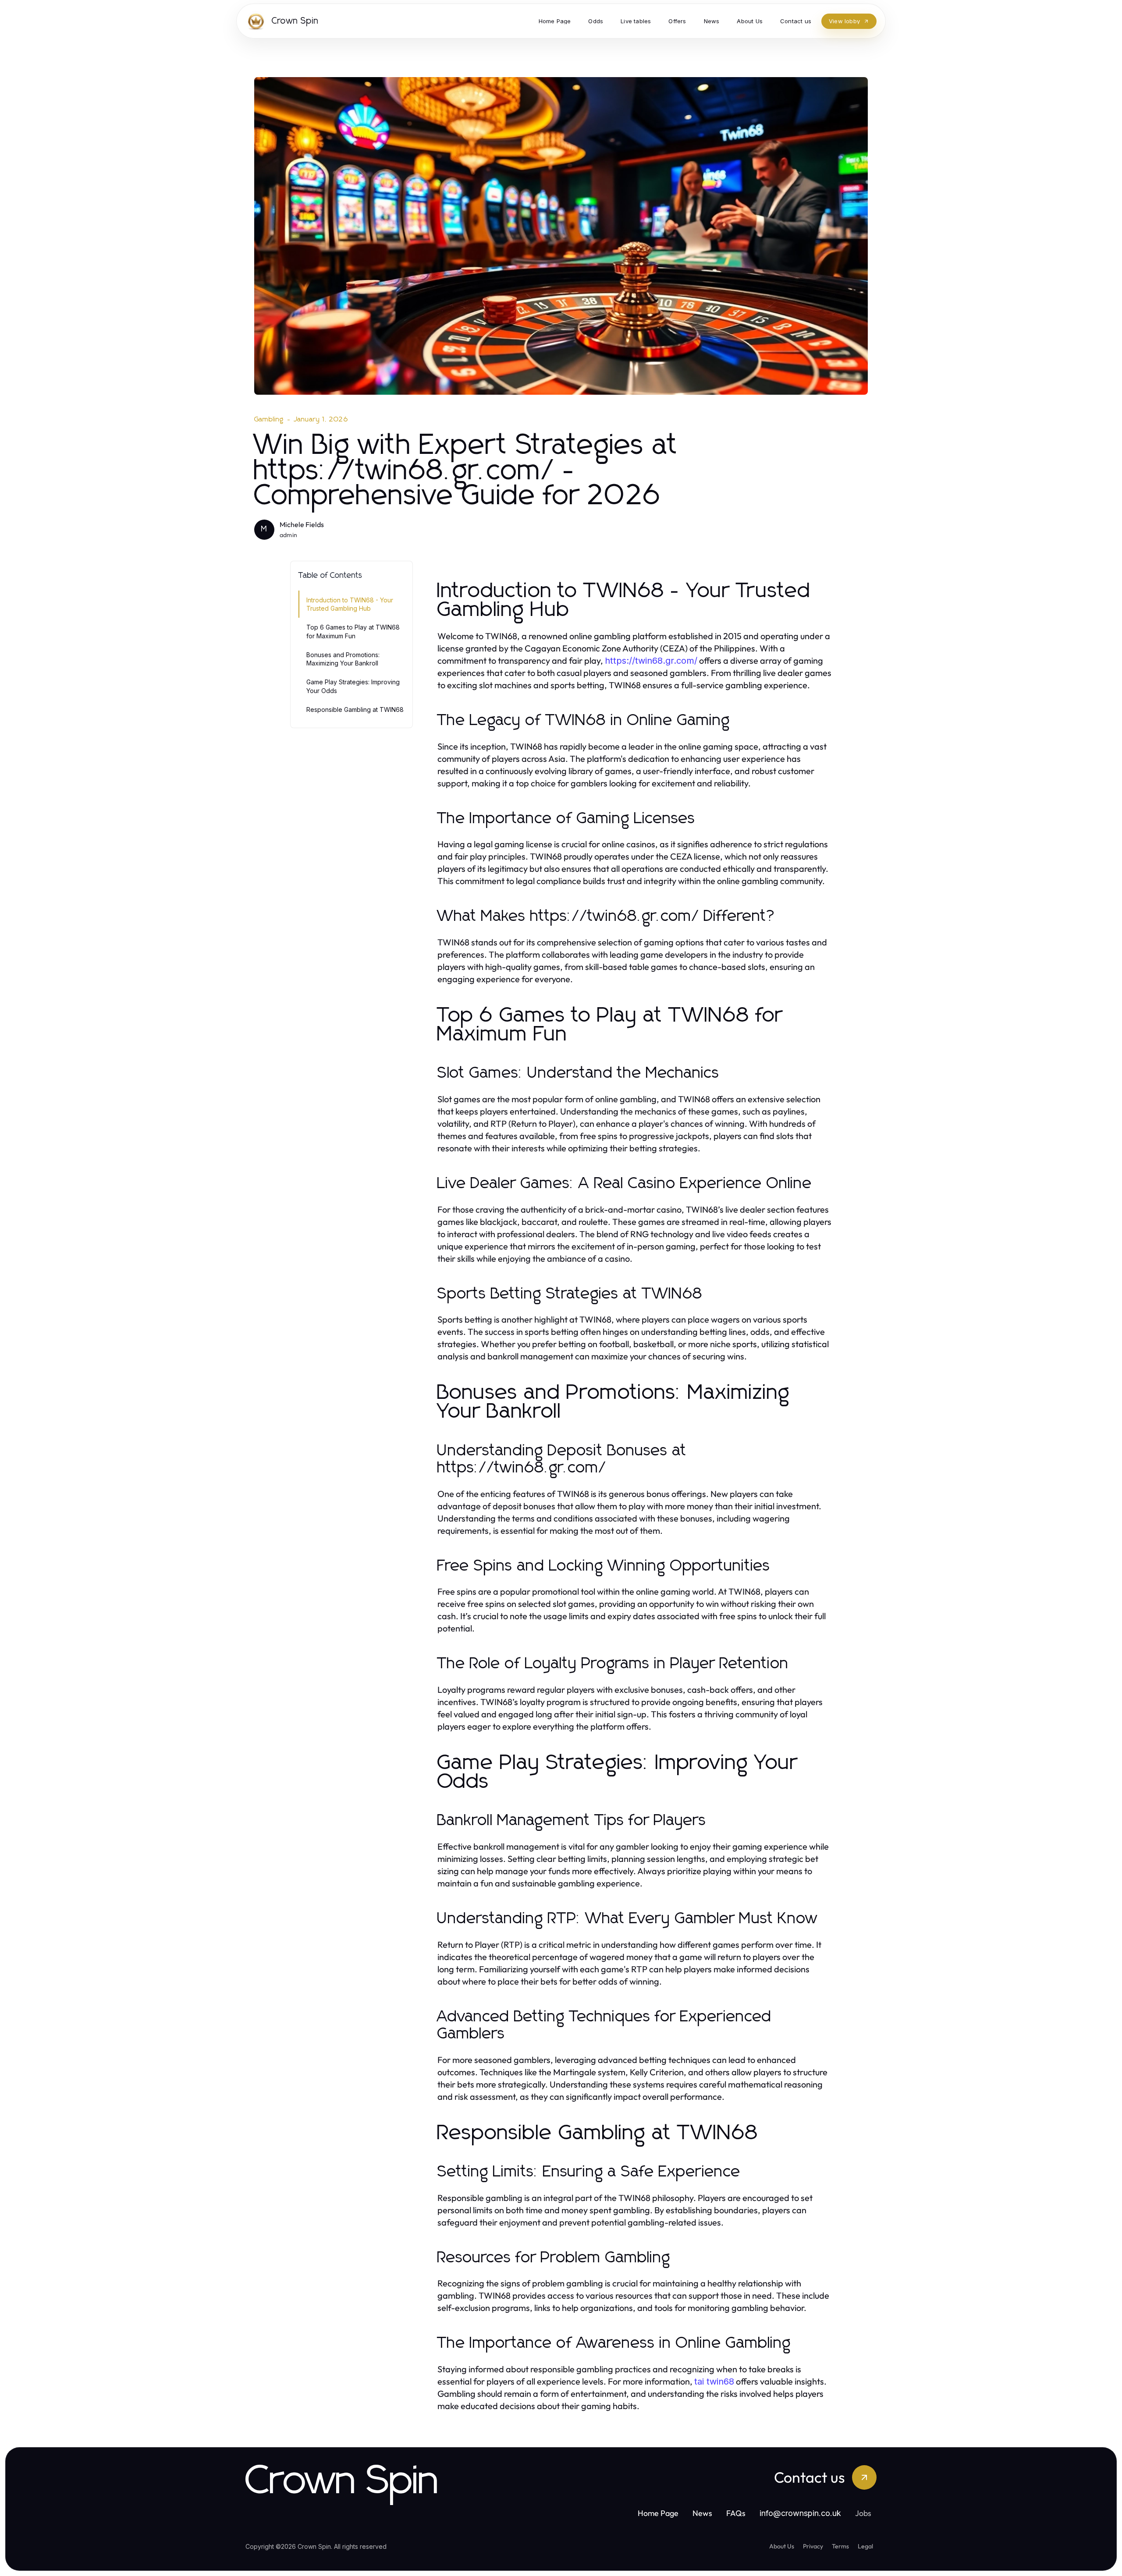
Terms (840, 2546)
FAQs (736, 2513)
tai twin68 (714, 2381)
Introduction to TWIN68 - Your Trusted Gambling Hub (350, 604)
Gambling (269, 419)
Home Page (658, 2513)
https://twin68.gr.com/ (651, 661)
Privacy (813, 2546)
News (702, 2513)
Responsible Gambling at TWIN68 (355, 709)
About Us (782, 2546)
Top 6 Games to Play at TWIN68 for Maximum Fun (353, 631)
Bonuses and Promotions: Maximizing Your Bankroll (343, 659)
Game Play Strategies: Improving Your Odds (353, 686)
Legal (865, 2546)
